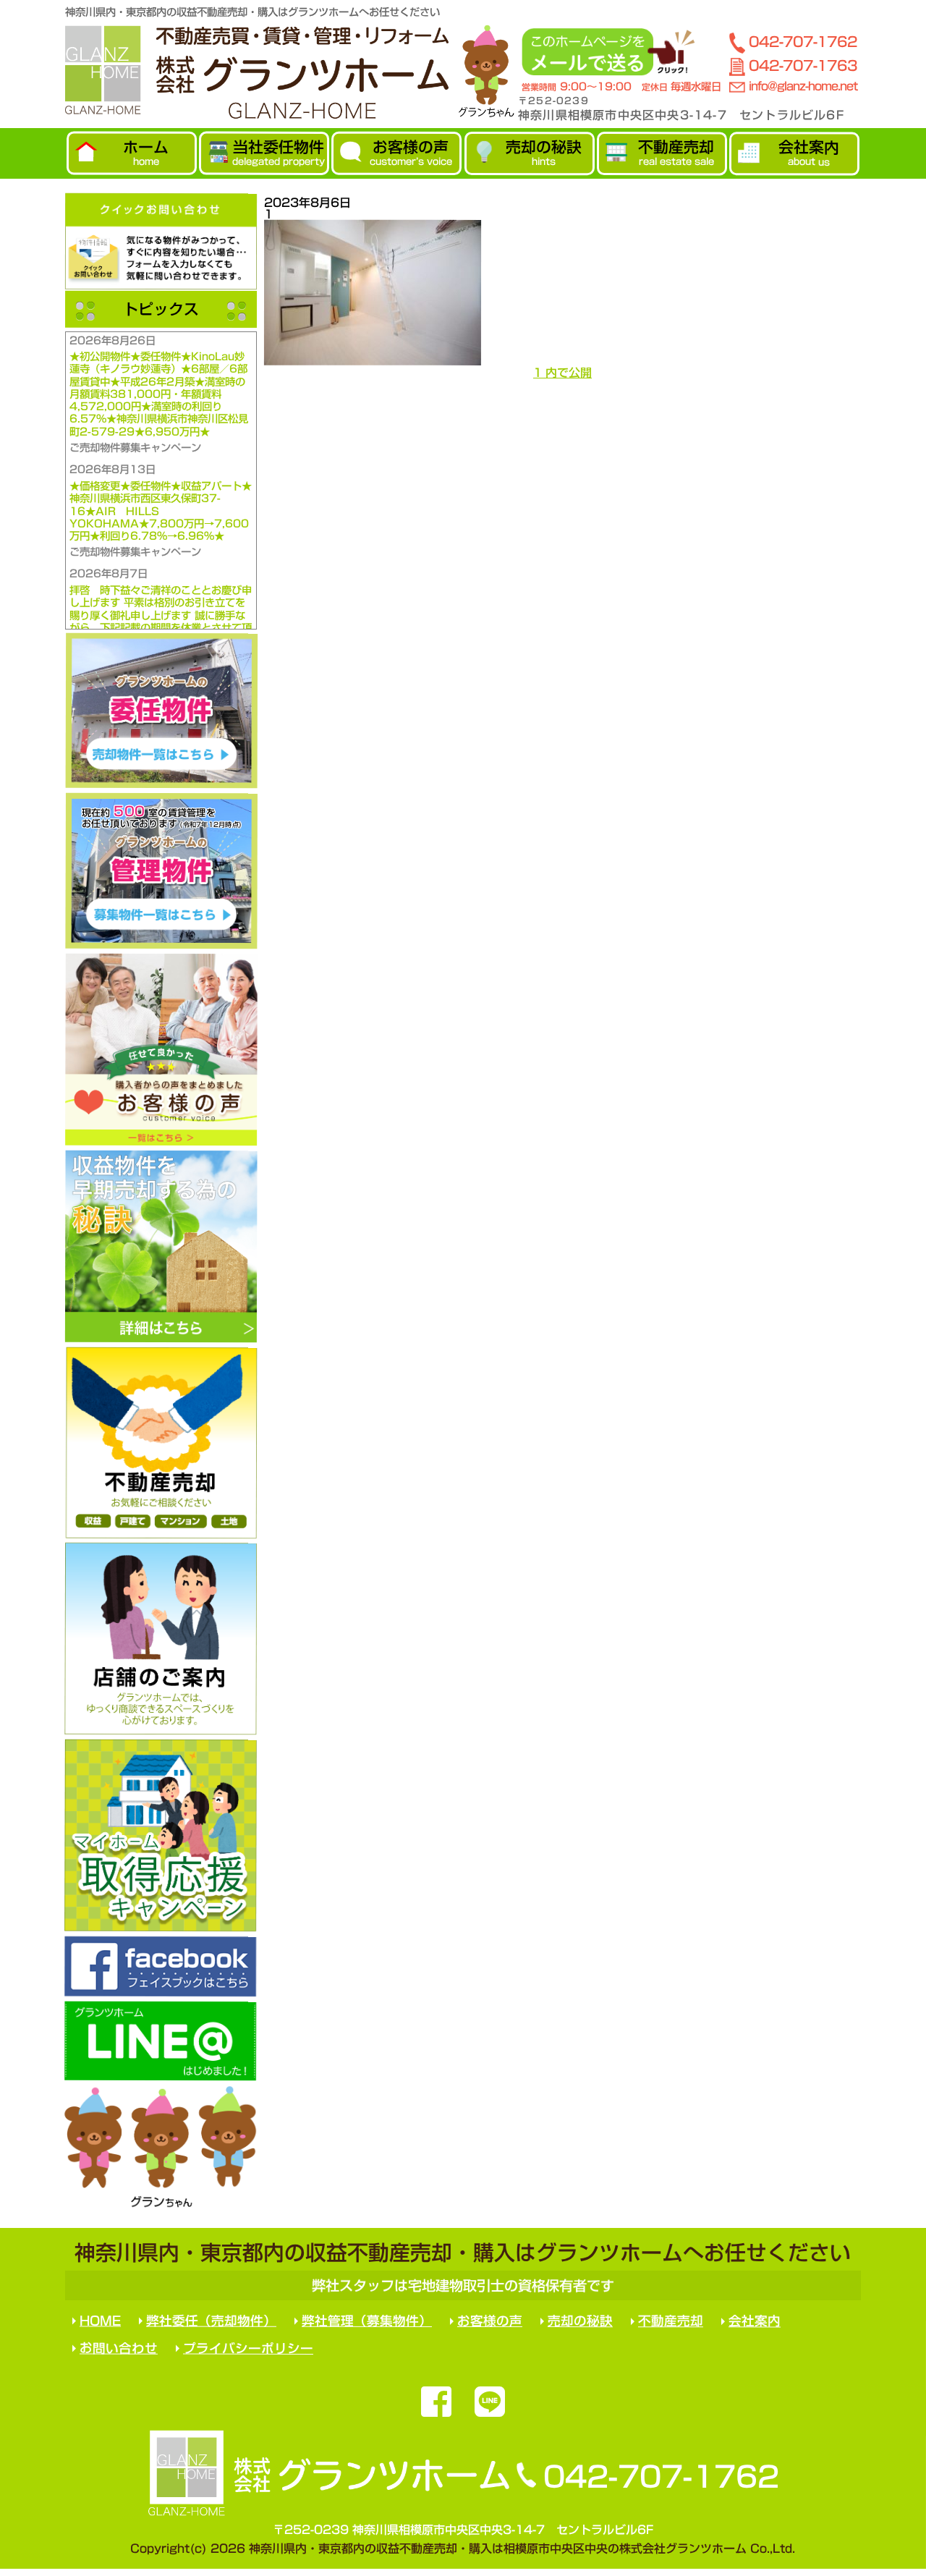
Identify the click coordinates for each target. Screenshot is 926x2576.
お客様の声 (490, 2321)
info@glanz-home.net (803, 86)
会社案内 (755, 2322)
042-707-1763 (803, 65)
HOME (100, 2321)
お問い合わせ (119, 2348)
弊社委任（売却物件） (211, 2321)
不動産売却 (671, 2321)
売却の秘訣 (580, 2321)
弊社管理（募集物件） (367, 2321)
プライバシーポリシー (248, 2348)
